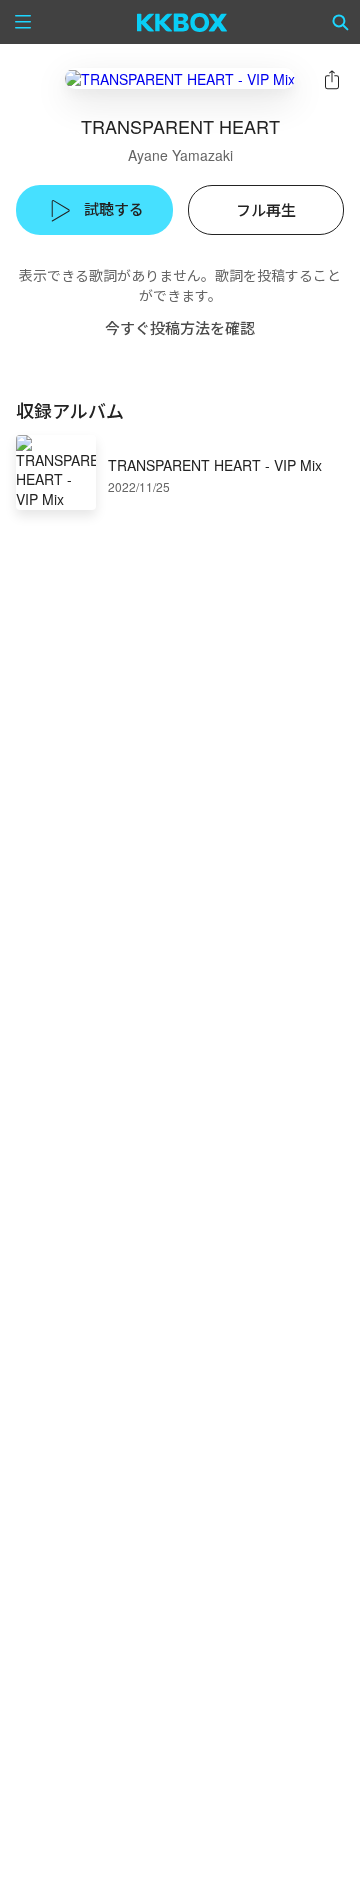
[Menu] (23, 22)
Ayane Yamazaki (180, 155)
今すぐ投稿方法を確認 (180, 327)
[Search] (341, 22)
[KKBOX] (182, 22)
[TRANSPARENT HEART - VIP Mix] (180, 78)
